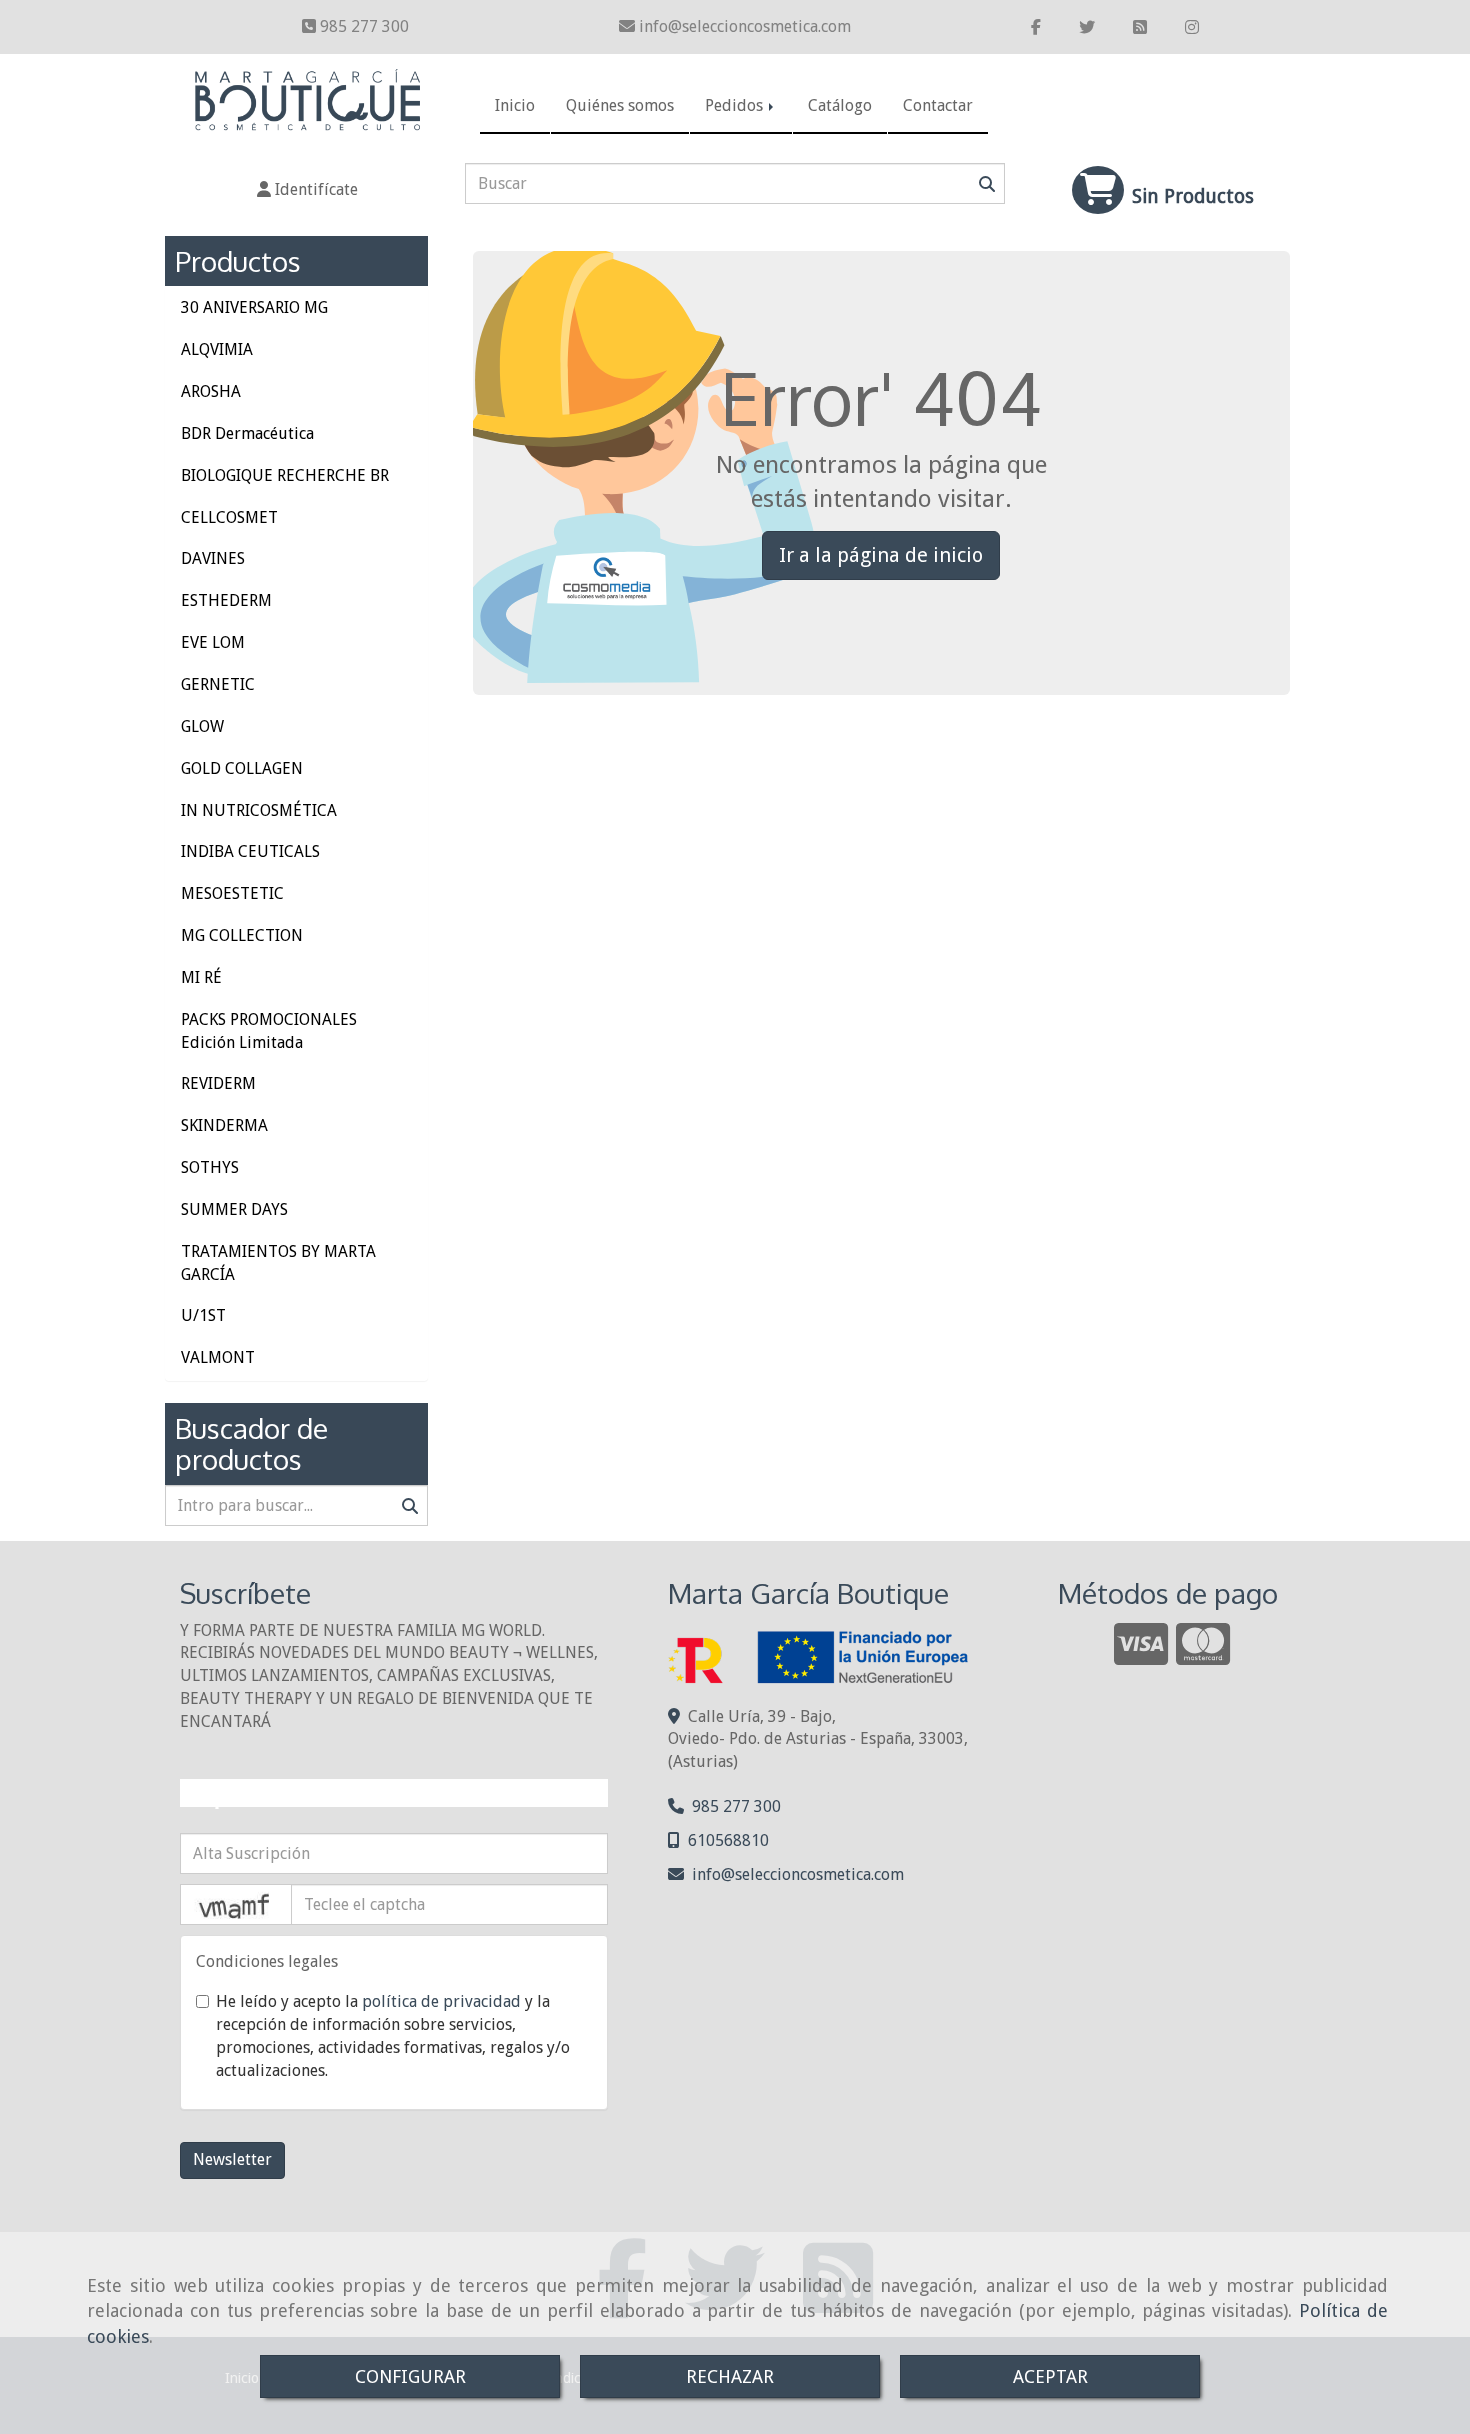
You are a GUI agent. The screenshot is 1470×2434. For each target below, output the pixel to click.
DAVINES (213, 558)
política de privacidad (441, 2001)
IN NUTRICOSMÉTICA (259, 810)
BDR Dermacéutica (247, 433)
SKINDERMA (224, 1125)
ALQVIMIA (217, 349)
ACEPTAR (1050, 2376)
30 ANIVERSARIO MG (254, 307)
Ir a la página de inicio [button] (881, 555)
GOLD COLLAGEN (242, 768)
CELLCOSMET (229, 517)
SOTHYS (210, 1167)
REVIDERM (218, 1083)
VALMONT (218, 1357)
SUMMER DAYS (234, 1209)
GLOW (202, 726)
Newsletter (232, 2159)
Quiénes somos (620, 105)
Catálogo (840, 105)
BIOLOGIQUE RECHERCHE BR (285, 475)
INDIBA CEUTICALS (250, 851)
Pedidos (736, 105)
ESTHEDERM (226, 600)
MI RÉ (201, 977)
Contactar (938, 105)
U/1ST (203, 1315)
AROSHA (211, 391)
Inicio (515, 105)
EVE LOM (213, 642)
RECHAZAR (730, 2376)
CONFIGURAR (410, 2376)
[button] (307, 190)
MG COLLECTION (242, 935)
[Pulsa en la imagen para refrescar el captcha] (236, 1904)
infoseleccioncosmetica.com (745, 26)
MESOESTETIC (232, 893)
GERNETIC (218, 684)
